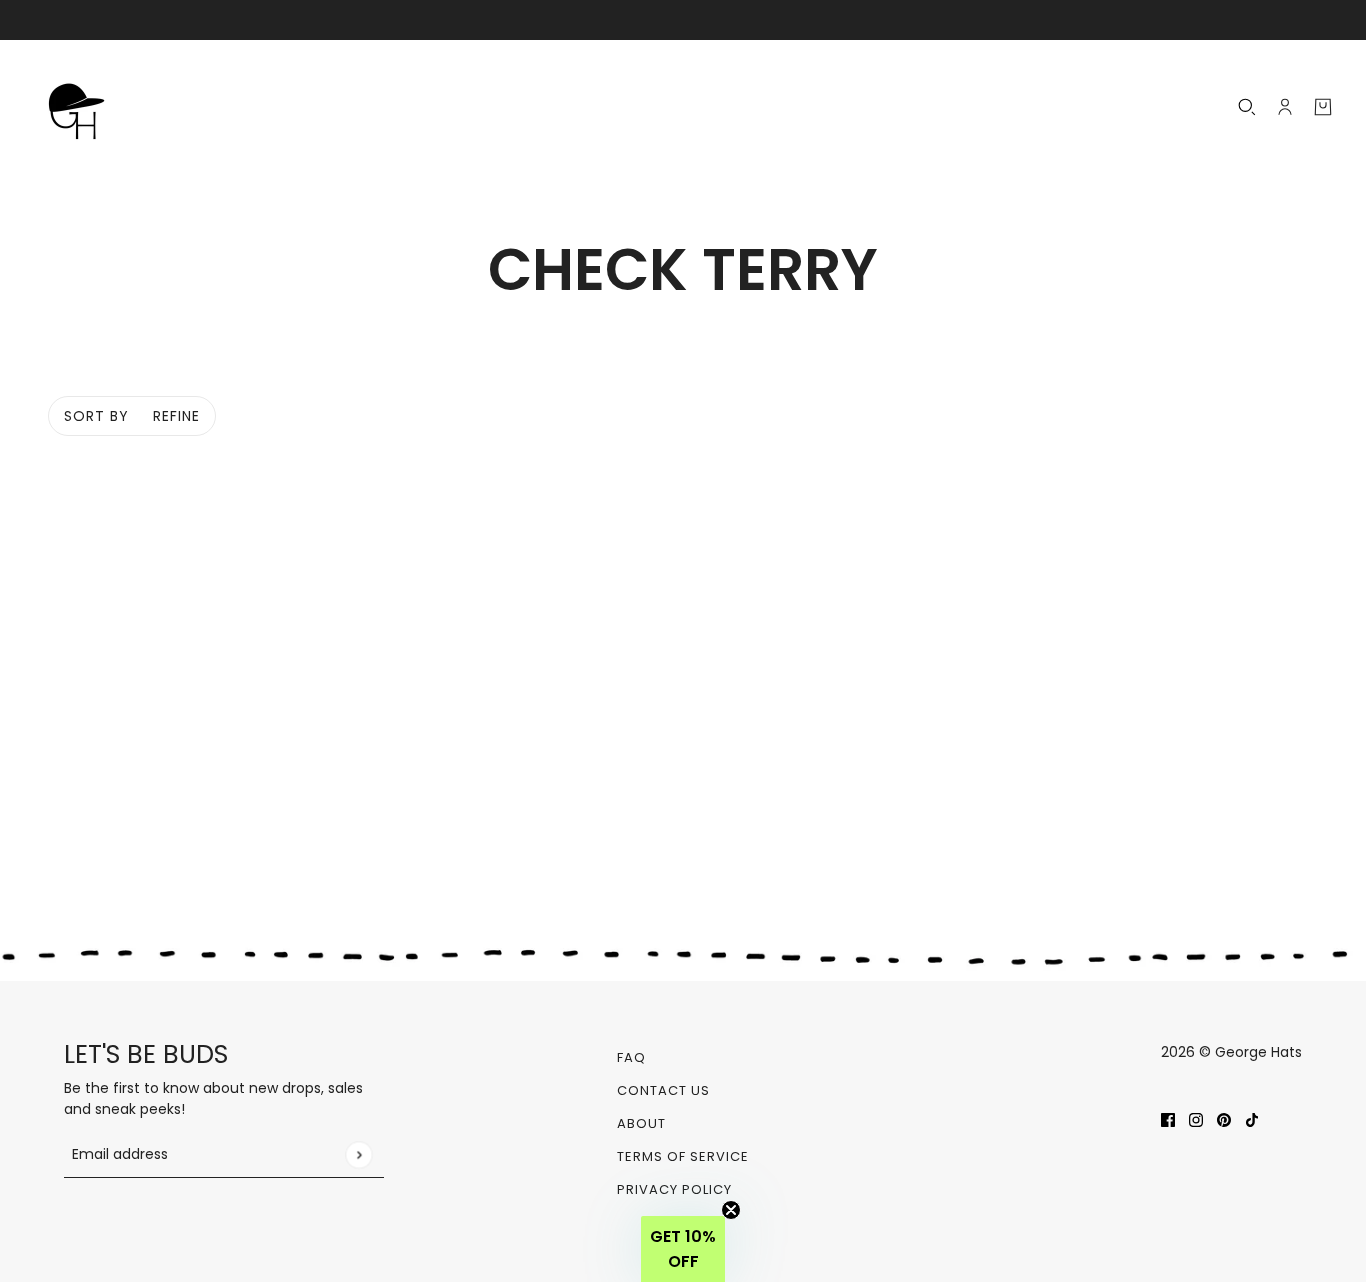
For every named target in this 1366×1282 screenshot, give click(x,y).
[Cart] (1323, 107)
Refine (176, 416)
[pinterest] (1224, 1119)
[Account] (1285, 107)
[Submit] (358, 1154)
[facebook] (1168, 1119)
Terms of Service (683, 1156)
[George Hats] (82, 107)
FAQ (631, 1057)
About (641, 1123)
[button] (683, 1249)
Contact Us (663, 1090)
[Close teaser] (731, 1210)
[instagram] (1196, 1119)
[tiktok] (1252, 1119)
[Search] (1247, 107)
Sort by (96, 416)
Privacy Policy (674, 1189)
